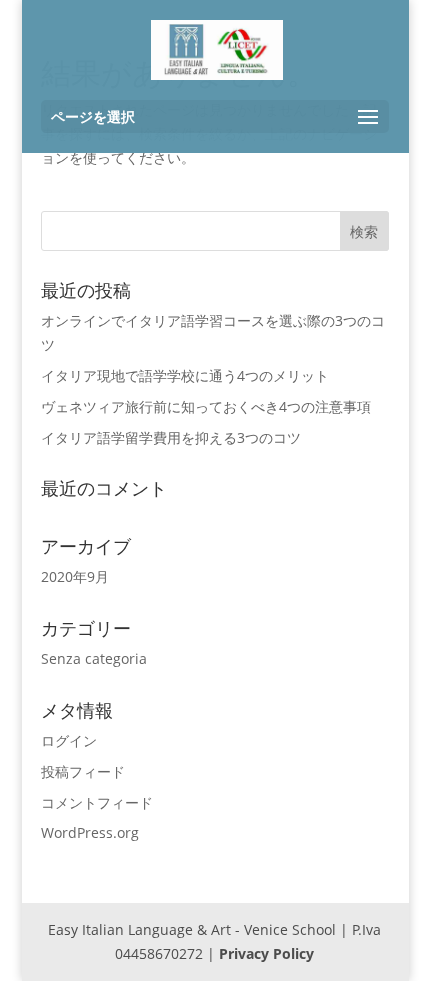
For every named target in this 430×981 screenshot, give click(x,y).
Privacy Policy (266, 953)
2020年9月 (75, 576)
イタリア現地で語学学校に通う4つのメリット (185, 375)
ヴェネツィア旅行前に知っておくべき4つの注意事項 (206, 406)
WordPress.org (90, 832)
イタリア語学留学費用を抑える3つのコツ (171, 437)
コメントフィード (97, 802)
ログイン (69, 740)
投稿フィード (83, 771)
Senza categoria (94, 658)
